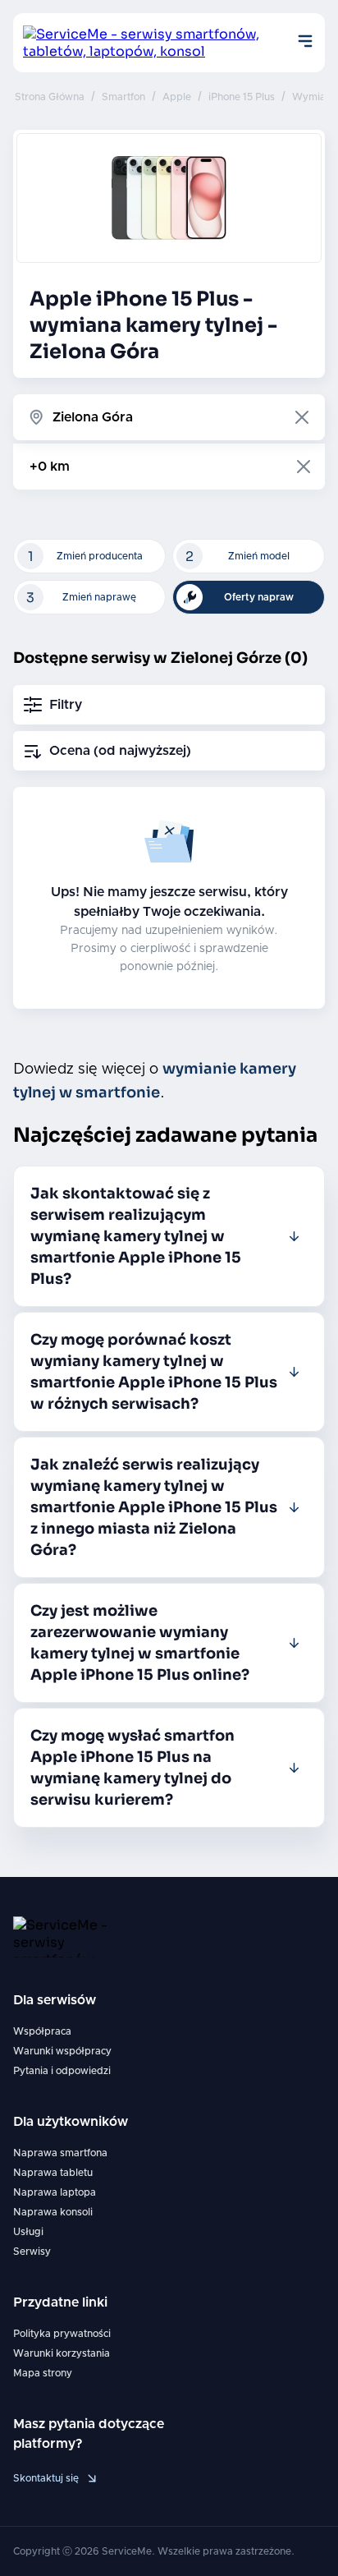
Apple (177, 97)
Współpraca (42, 2031)
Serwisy (32, 2252)
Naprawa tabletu (53, 2173)
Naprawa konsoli (53, 2212)
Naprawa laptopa (55, 2192)
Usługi (28, 2232)
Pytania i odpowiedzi (62, 2071)
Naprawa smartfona (60, 2153)
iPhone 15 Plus (242, 97)
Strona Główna (50, 97)
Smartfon (123, 97)
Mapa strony (43, 2373)
